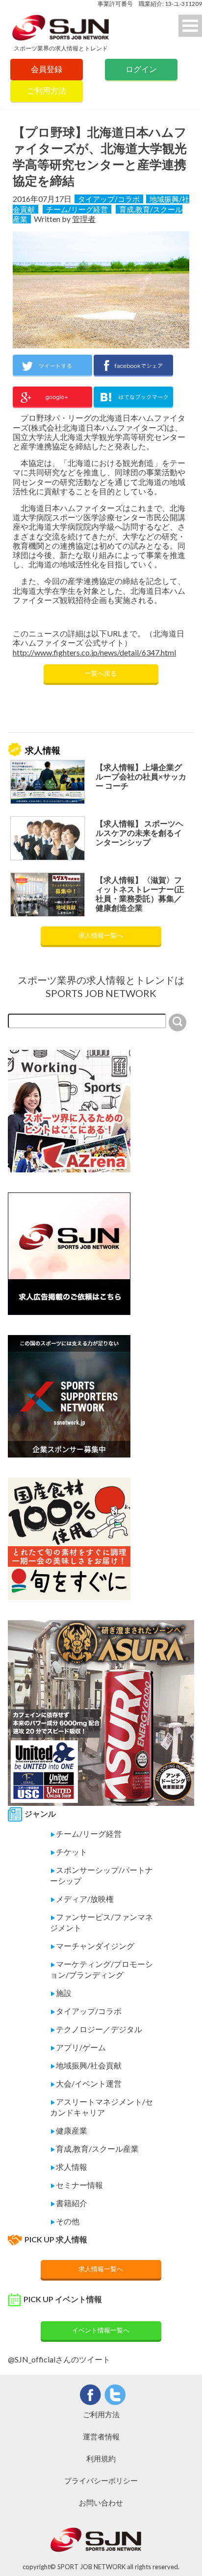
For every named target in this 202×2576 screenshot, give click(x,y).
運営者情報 (101, 2436)
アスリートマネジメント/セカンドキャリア (101, 2107)
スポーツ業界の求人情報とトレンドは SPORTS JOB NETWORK (101, 986)
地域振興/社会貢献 (86, 2065)
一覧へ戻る (101, 673)
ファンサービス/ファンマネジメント (101, 1922)
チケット (69, 1852)
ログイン (141, 69)
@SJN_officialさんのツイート (59, 2359)
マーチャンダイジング (92, 1946)
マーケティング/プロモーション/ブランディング (101, 1969)
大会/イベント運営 (86, 2083)
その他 (65, 2221)
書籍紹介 (69, 2203)
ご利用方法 (47, 90)
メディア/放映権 (82, 1899)
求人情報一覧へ (101, 935)
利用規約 (101, 2458)
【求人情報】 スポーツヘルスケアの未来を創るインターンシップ (139, 833)
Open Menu (190, 26)
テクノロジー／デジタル (96, 2029)
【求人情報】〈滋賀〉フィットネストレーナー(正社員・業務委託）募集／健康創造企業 (140, 894)
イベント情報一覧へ (101, 2330)
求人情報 (69, 2167)
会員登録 (47, 69)
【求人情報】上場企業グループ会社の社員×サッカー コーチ (141, 776)
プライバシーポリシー (101, 2480)
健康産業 (69, 2130)
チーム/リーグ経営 (77, 209)
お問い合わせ (101, 2503)
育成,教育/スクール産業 (94, 2149)
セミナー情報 (76, 2185)
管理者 (84, 219)
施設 (61, 1993)
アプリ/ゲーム (78, 2047)
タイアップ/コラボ (109, 199)
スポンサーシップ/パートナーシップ (101, 1875)
